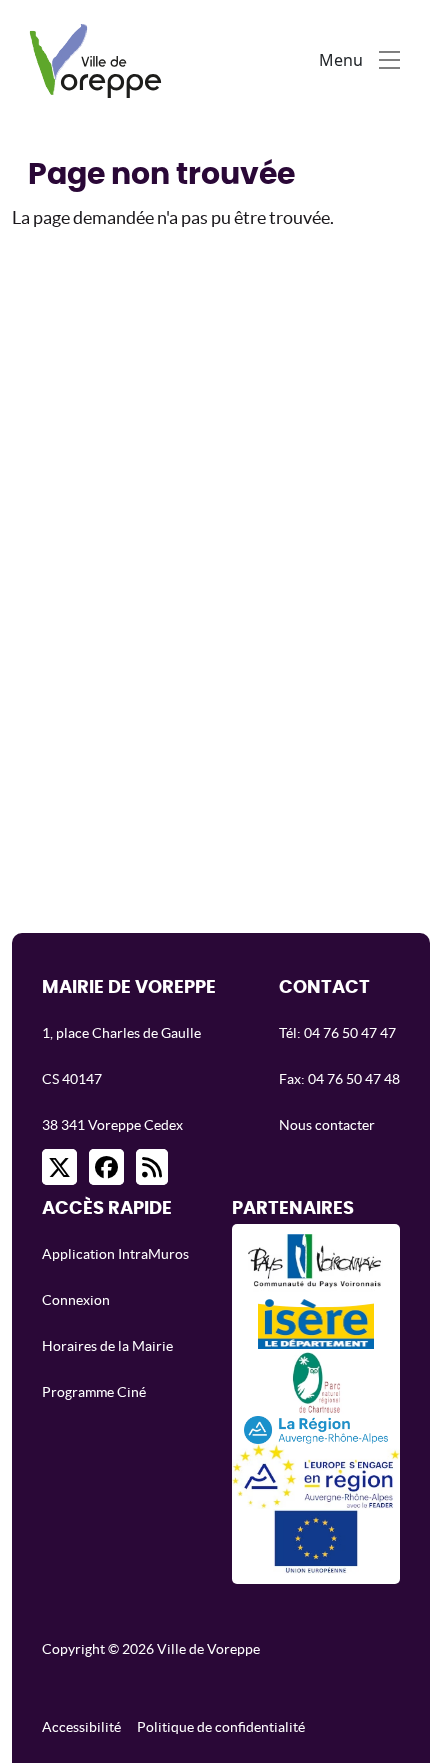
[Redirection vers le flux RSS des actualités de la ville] (152, 1167)
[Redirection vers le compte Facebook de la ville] (106, 1167)
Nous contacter (327, 1125)
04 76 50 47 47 (350, 1033)
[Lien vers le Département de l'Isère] (316, 1324)
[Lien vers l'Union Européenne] (316, 1541)
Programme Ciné (94, 1392)
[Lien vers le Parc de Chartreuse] (316, 1381)
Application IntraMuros (115, 1254)
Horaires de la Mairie (107, 1346)
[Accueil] (100, 59)
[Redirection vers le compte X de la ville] (59, 1167)
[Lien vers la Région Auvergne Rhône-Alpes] (316, 1429)
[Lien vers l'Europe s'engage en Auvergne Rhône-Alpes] (316, 1476)
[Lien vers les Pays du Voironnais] (315, 1266)
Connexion (76, 1300)
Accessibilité (81, 1727)
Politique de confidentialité (221, 1727)
